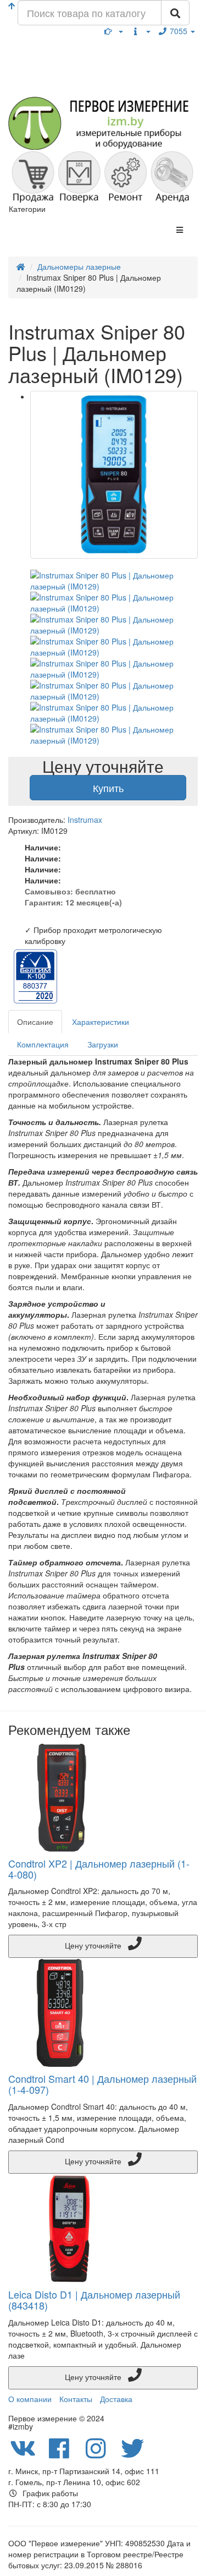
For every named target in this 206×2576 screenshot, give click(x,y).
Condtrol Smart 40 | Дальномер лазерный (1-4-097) (102, 2084)
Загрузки (103, 1044)
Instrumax (85, 820)
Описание (35, 1022)
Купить (108, 788)
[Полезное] (114, 31)
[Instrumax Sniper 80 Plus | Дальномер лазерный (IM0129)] (114, 475)
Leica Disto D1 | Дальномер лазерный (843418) (94, 2300)
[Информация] (141, 31)
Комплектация (43, 1044)
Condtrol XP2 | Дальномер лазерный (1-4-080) (99, 1869)
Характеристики (101, 1022)
